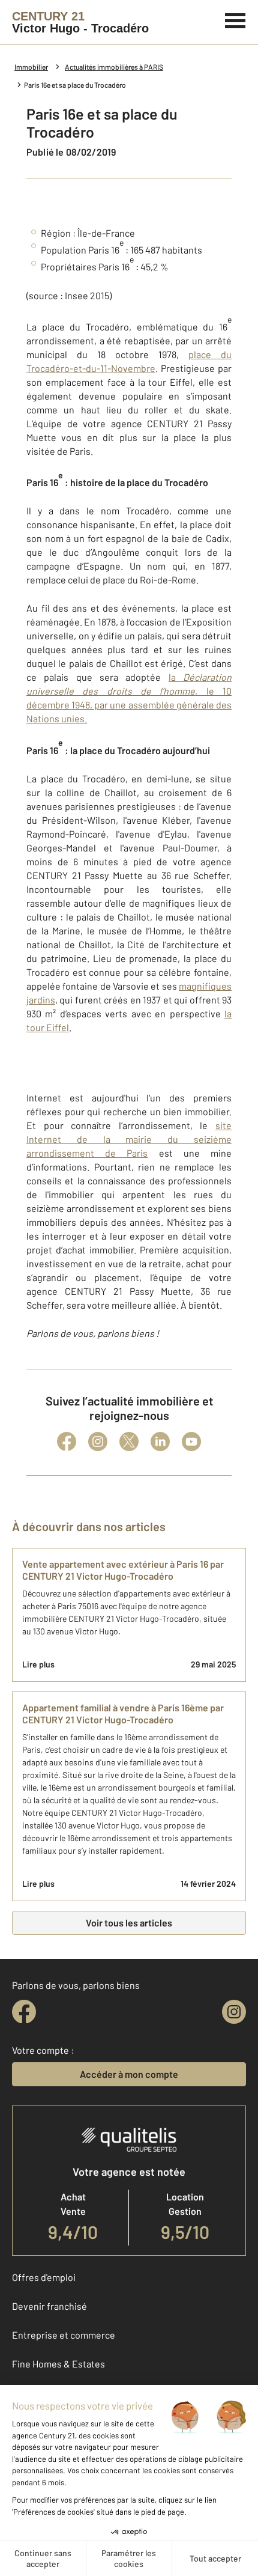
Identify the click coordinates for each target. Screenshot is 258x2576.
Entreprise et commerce (64, 2335)
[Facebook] (67, 1442)
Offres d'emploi (44, 2277)
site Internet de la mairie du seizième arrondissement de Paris (129, 1139)
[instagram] (234, 2012)
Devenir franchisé (49, 2306)
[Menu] (235, 19)
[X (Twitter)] (129, 1442)
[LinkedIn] (160, 1442)
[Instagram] (98, 1442)
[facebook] (24, 2012)
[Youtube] (191, 1442)
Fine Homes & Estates (58, 2364)
